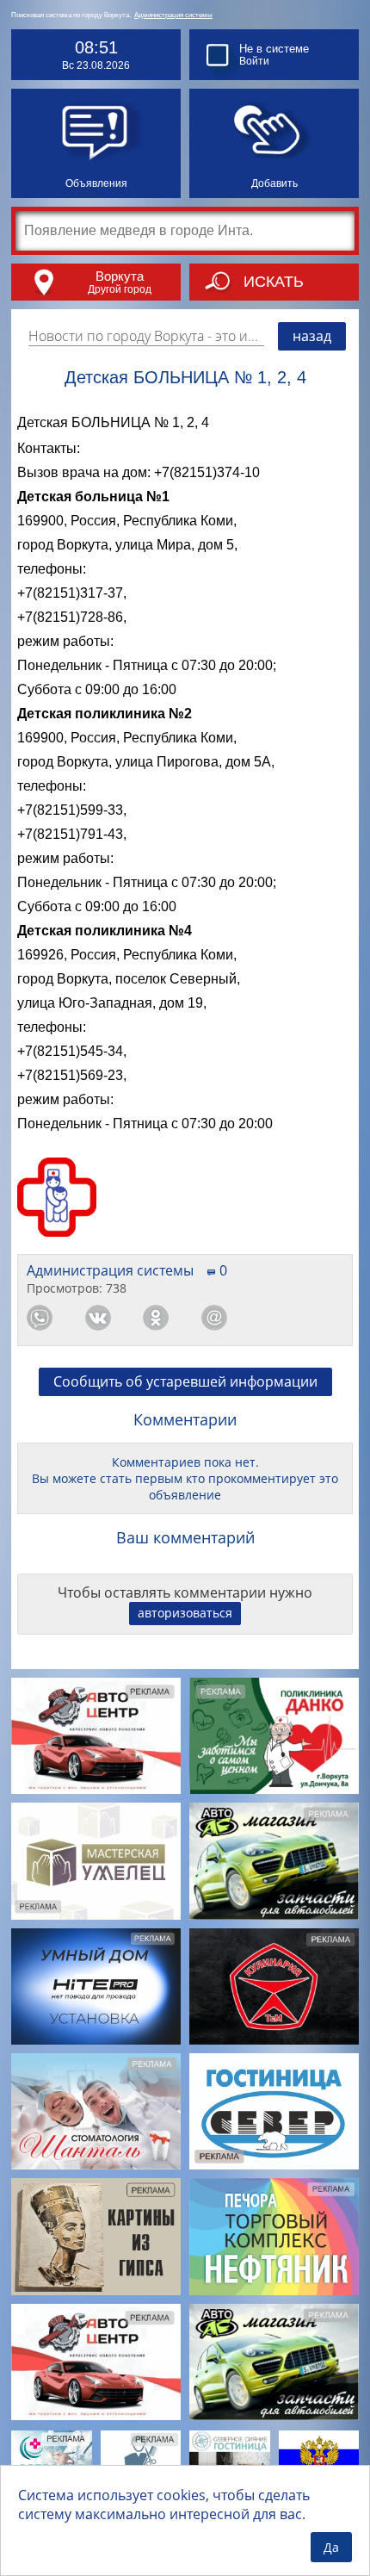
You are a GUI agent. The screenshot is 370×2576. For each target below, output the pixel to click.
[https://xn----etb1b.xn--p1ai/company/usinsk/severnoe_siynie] (230, 2458)
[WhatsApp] (40, 1318)
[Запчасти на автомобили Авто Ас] (274, 1861)
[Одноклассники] (156, 1318)
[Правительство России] (319, 2458)
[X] (330, 1318)
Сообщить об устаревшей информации (185, 1381)
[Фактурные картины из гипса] (96, 2236)
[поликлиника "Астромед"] (52, 2458)
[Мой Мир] (214, 1318)
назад (312, 336)
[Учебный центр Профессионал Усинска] (141, 2458)
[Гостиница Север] (274, 2111)
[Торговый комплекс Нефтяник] (274, 2236)
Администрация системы (173, 15)
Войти (254, 61)
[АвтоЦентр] (96, 1736)
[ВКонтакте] (98, 1318)
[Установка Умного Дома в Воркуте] (96, 1986)
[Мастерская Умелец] (96, 1861)
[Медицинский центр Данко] (274, 1736)
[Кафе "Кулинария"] (274, 1986)
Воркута (120, 276)
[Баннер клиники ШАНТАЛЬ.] (96, 2111)
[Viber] (272, 1318)
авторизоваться (185, 1613)
